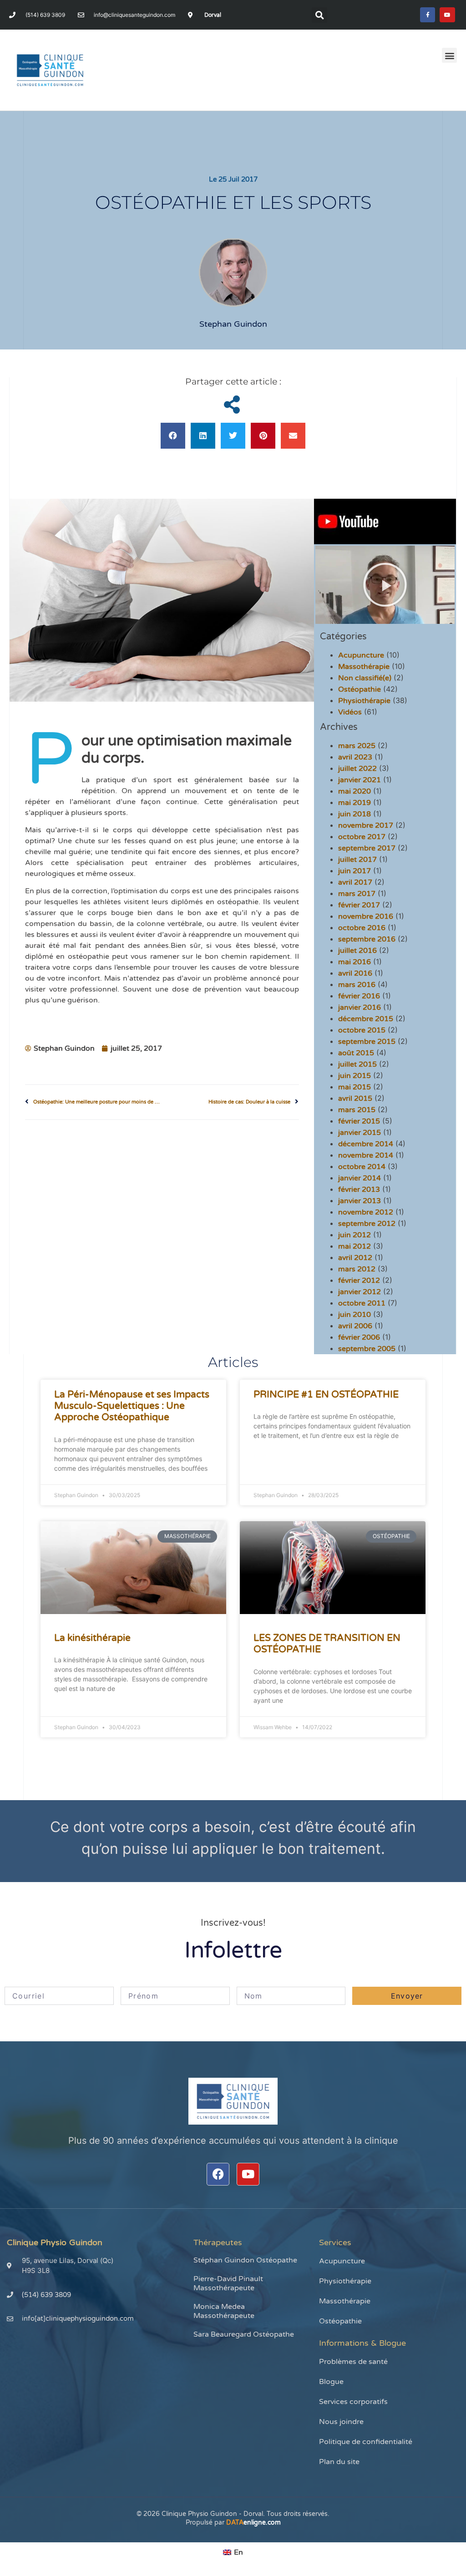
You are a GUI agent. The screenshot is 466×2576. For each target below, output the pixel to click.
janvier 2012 (360, 1292)
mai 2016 (355, 962)
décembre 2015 (366, 1019)
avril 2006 (355, 1326)
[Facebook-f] (428, 15)
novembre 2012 (366, 1212)
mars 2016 (357, 985)
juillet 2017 (357, 860)
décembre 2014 (366, 1144)
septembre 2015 (367, 1042)
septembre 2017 (367, 848)
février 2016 (359, 996)
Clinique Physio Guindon (55, 2242)
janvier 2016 (360, 1007)
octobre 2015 (362, 1030)
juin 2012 (355, 1235)
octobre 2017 (362, 837)
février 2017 (359, 905)
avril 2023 (355, 757)
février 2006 (359, 1337)
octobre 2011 (362, 1303)
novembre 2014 (366, 1155)
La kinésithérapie (92, 1638)
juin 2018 (355, 814)
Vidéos (350, 712)
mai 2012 (355, 1246)
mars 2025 (357, 746)
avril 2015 (355, 1098)
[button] (319, 15)
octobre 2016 (362, 928)
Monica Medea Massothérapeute (224, 2311)
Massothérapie (364, 667)
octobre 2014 (362, 1167)
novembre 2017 (366, 825)
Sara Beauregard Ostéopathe (244, 2334)
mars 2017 (357, 894)
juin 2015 (355, 1076)
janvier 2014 (360, 1178)
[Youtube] (447, 15)
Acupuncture (361, 655)
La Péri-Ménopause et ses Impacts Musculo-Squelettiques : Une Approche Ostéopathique (132, 1406)
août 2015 (356, 1053)
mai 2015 (355, 1087)
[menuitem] (233, 2552)
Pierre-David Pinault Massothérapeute (228, 2283)
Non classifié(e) (365, 678)
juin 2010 (355, 1315)
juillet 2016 (357, 951)
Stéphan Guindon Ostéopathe (245, 2260)
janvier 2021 (360, 780)
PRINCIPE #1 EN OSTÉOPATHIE (326, 1394)
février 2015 (359, 1121)
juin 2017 (355, 871)
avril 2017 (355, 882)
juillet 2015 (357, 1064)
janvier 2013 (360, 1201)
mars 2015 (357, 1110)
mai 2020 (355, 791)
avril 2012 (355, 1258)
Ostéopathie (360, 689)
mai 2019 (355, 803)
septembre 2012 (367, 1224)
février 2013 (359, 1189)
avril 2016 (355, 973)
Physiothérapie (364, 701)
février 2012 (359, 1280)
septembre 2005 (367, 1349)
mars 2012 (357, 1269)
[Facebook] (218, 2174)
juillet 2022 (357, 769)
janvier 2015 (360, 1133)
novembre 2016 (366, 916)
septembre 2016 (367, 939)
